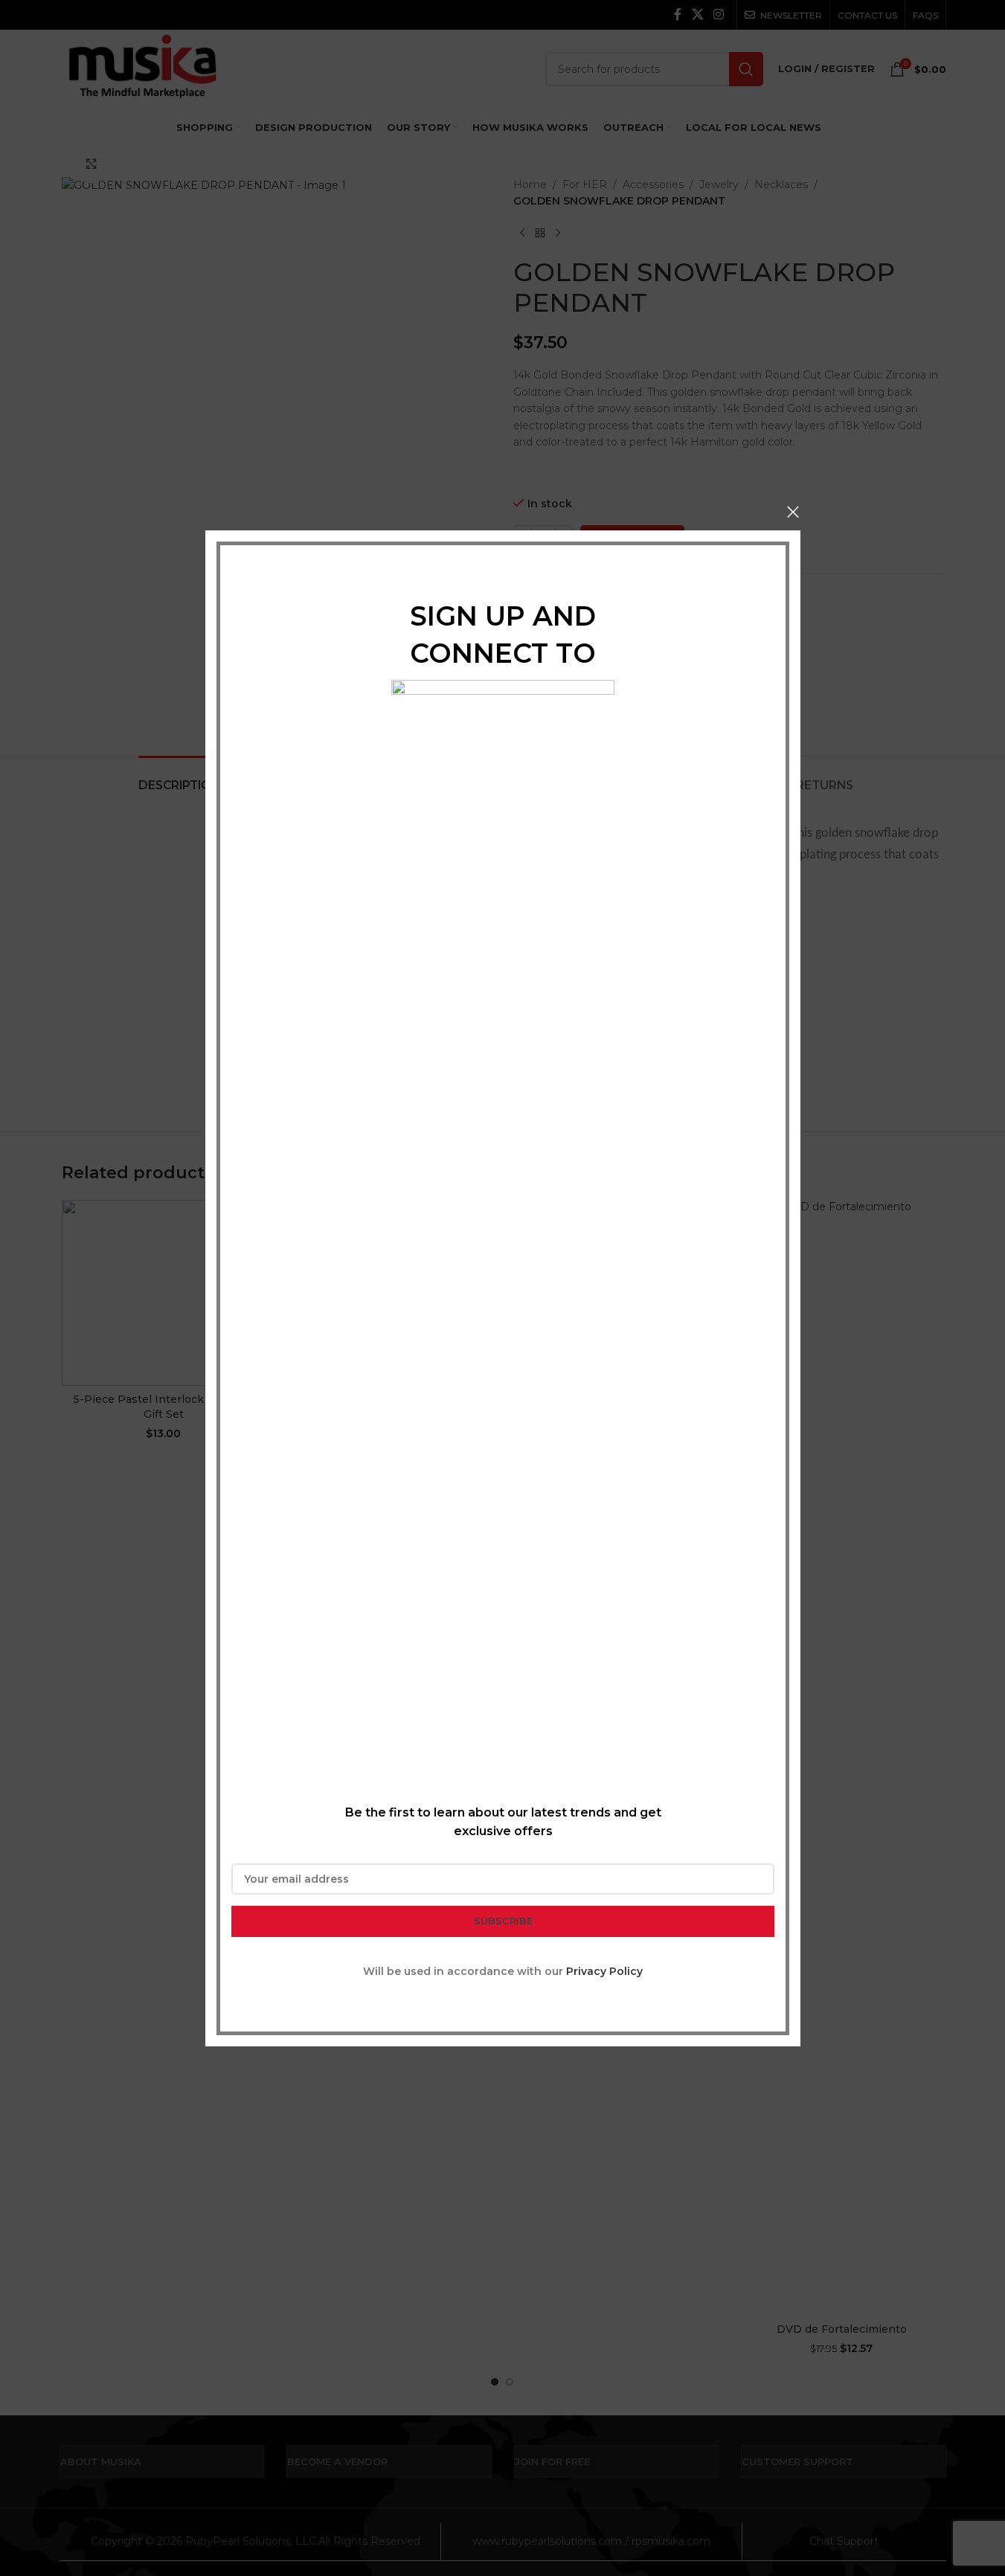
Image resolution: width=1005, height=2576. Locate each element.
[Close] (793, 512)
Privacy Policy (604, 1970)
